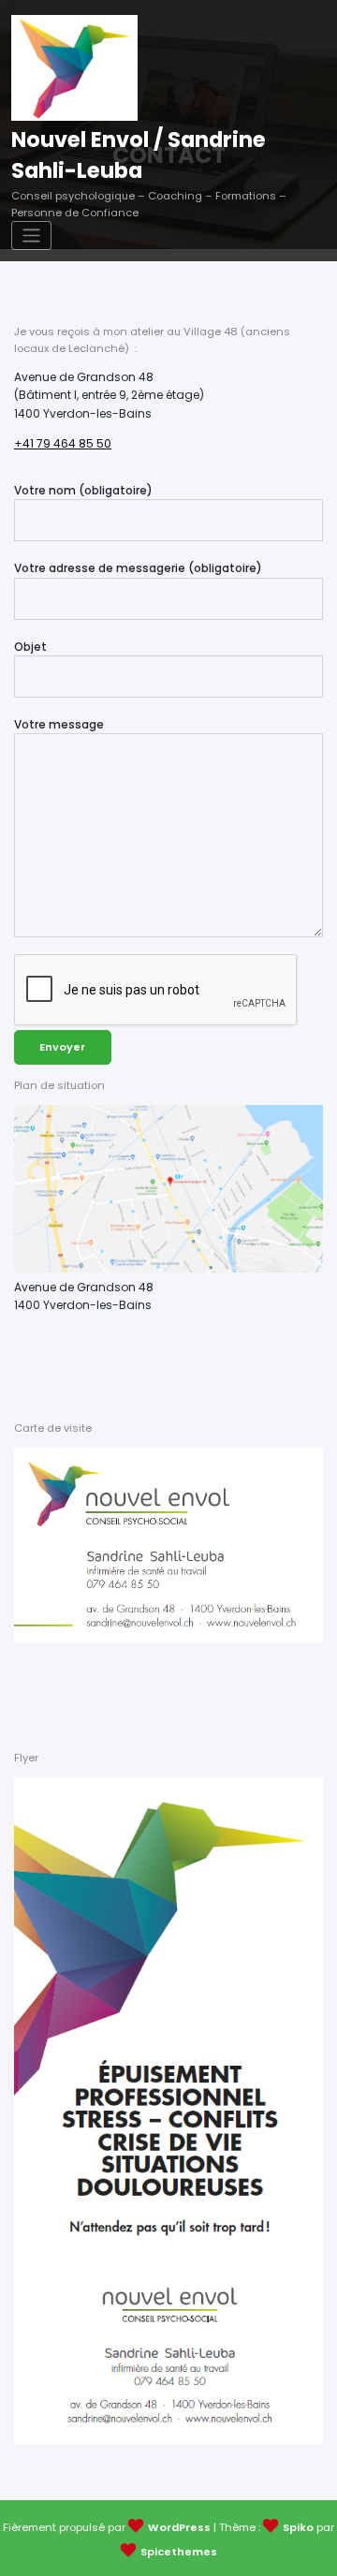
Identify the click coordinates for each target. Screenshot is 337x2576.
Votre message (59, 724)
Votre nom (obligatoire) (83, 490)
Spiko (298, 2527)
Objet (30, 647)
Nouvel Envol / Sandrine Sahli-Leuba (139, 155)
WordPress (179, 2527)
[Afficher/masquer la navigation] (31, 236)
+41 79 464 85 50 (63, 443)
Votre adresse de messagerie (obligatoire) (138, 568)
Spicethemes (179, 2552)
